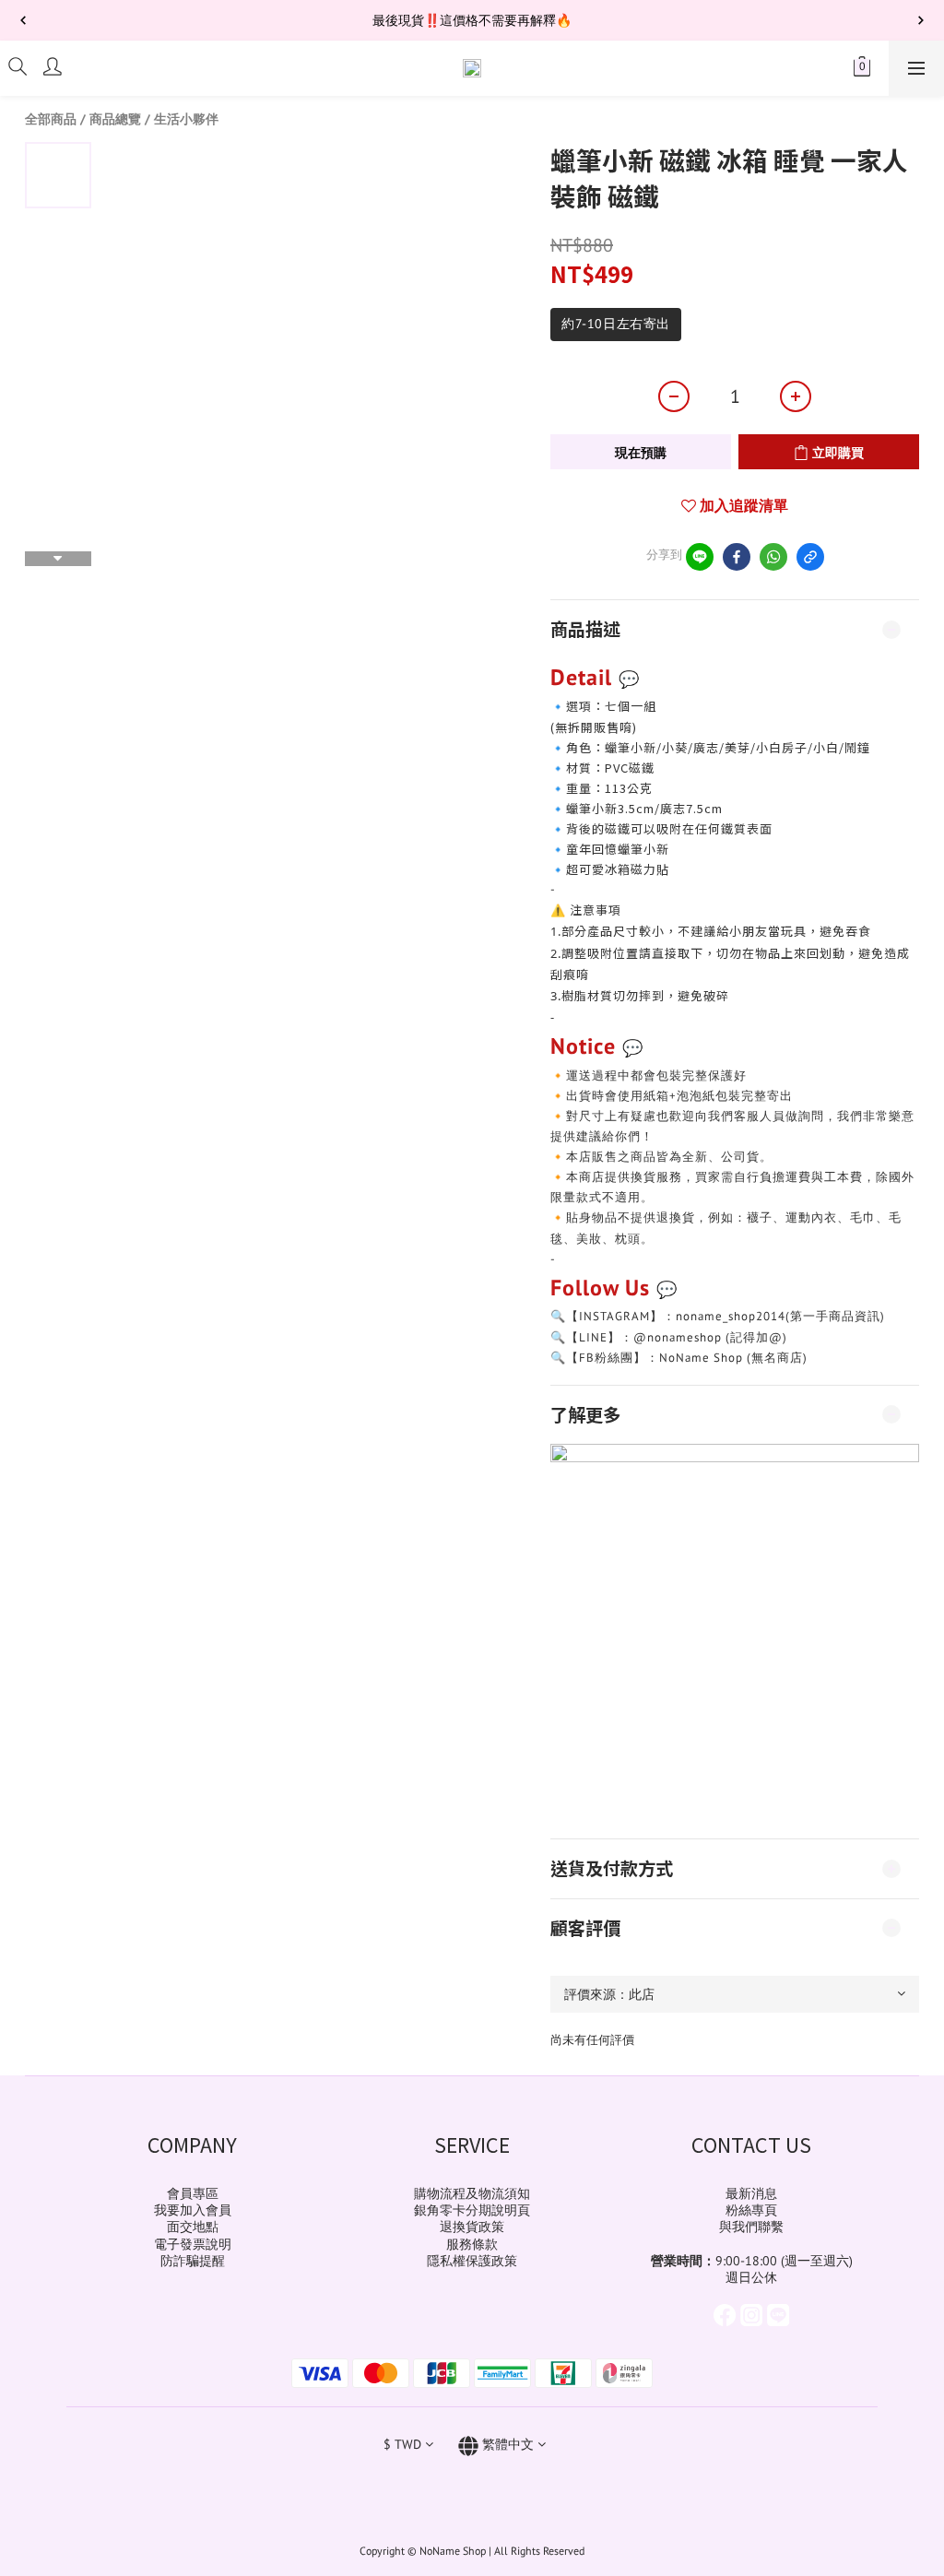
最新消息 (751, 2193)
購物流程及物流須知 (472, 2193)
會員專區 (193, 2193)
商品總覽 (115, 119)
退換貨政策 (472, 2227)
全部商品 (51, 119)
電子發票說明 (193, 2244)
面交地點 (193, 2227)
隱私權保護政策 (472, 2261)
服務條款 (472, 2244)
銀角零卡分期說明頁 (472, 2210)
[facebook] (737, 557)
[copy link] (810, 557)
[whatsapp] (773, 557)
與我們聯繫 (751, 2227)
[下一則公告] (921, 20)
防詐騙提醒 (193, 2261)
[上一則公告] (23, 20)
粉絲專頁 (751, 2210)
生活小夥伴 (186, 119)
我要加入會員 (193, 2210)
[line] (700, 557)
